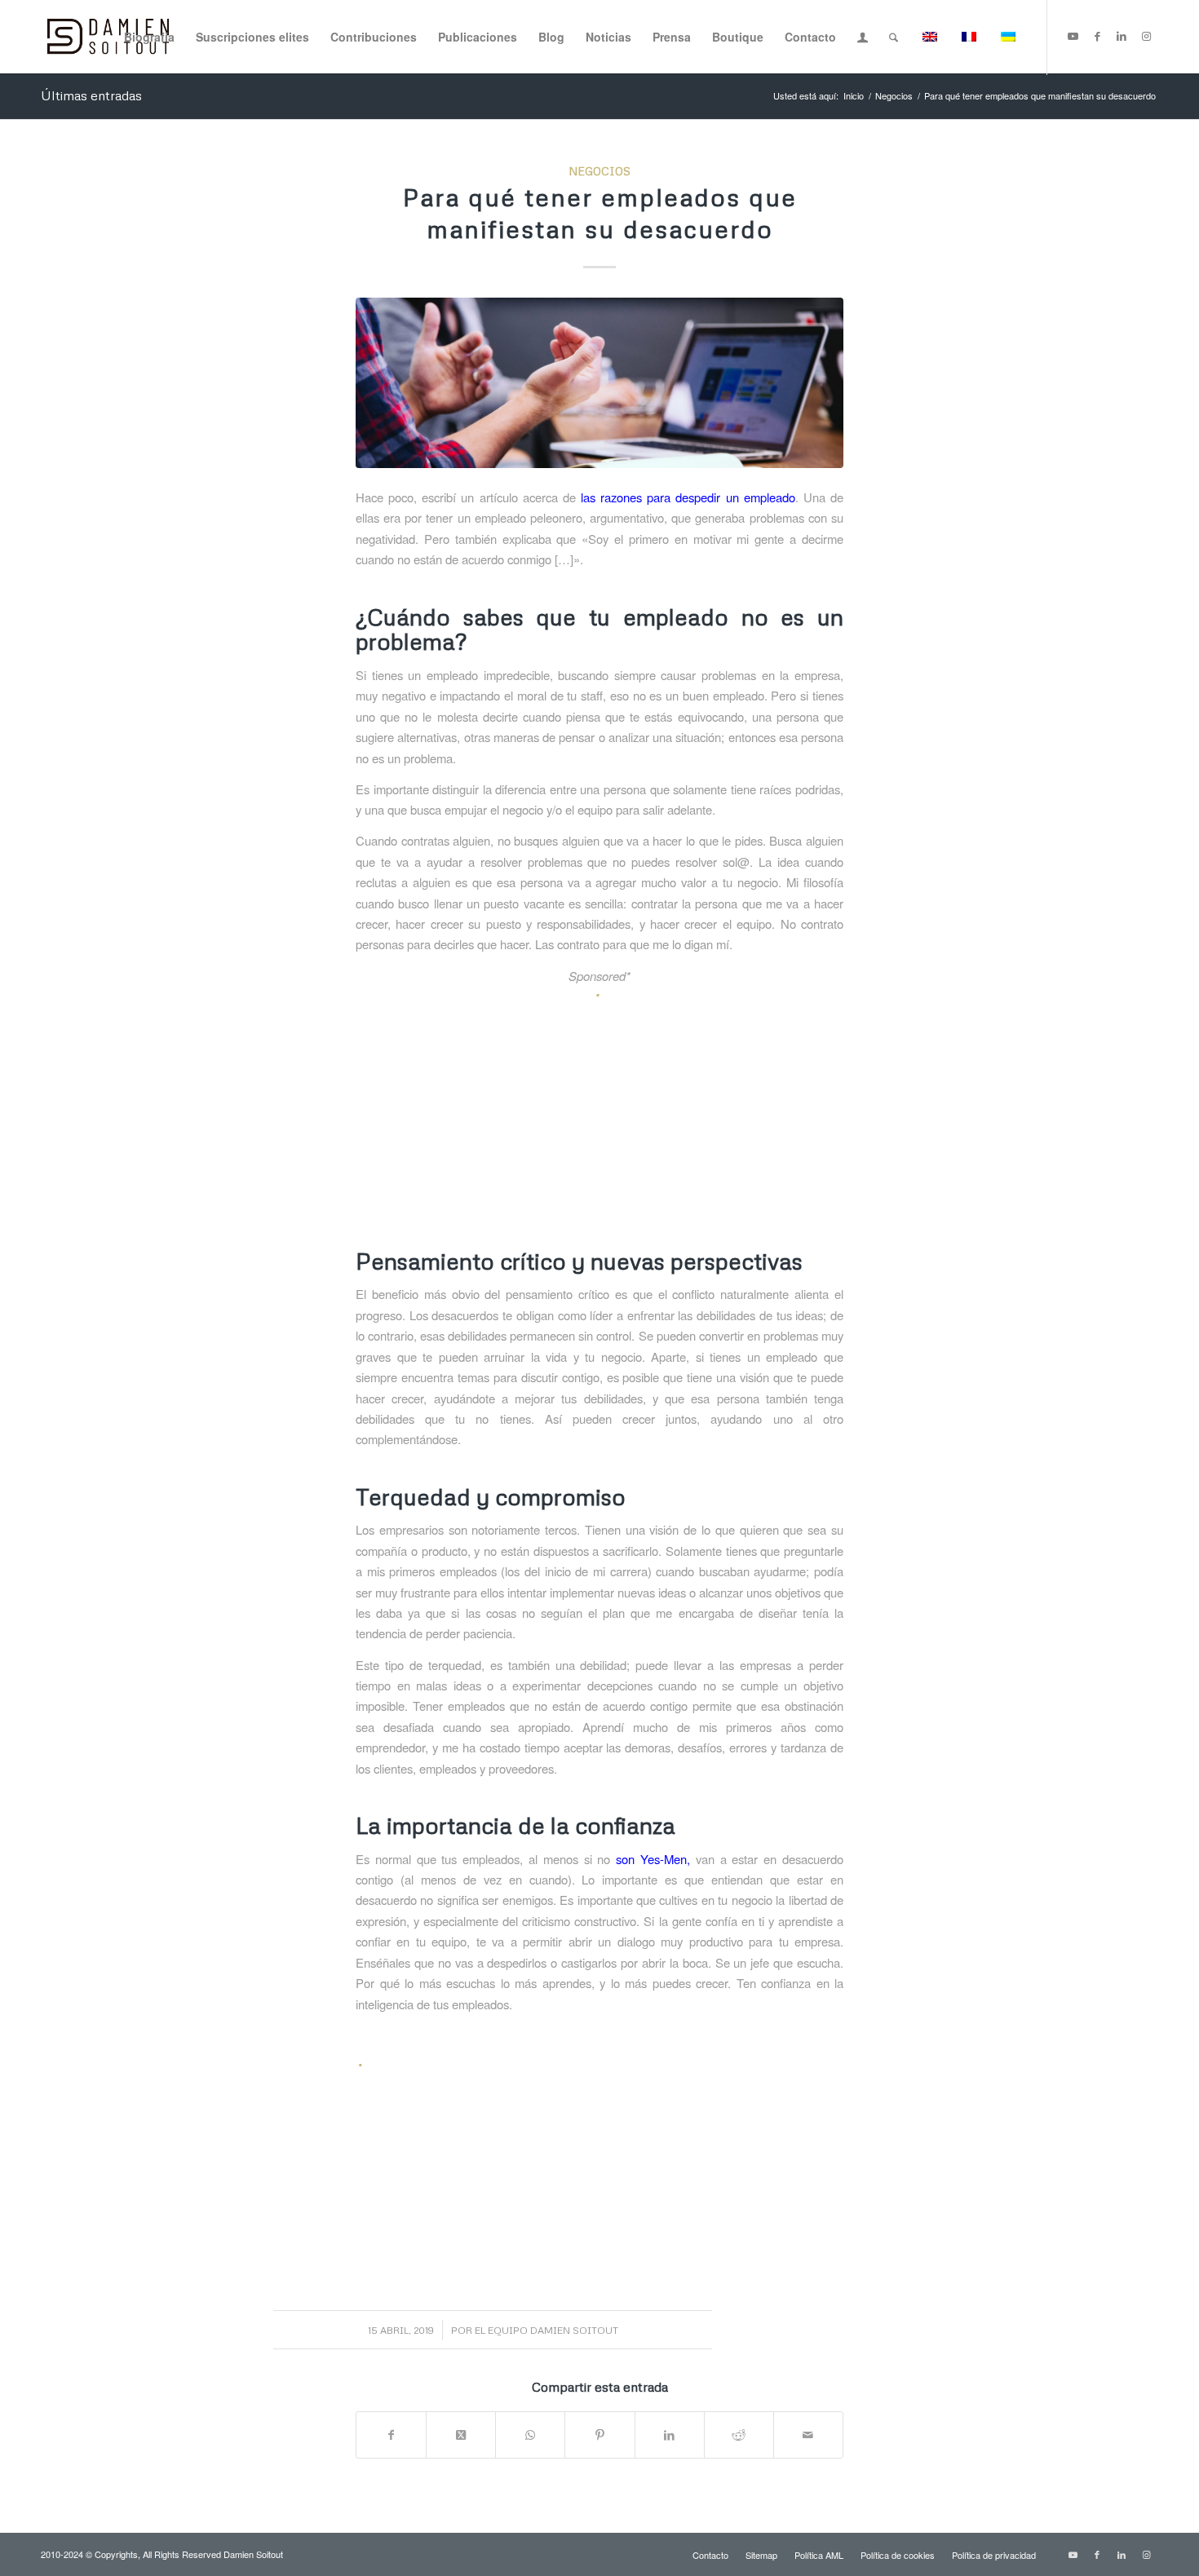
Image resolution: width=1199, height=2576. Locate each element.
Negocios (599, 171)
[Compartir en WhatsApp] (530, 2435)
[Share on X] (461, 2435)
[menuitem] (149, 37)
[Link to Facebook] (1097, 36)
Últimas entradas (91, 95)
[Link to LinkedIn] (1122, 36)
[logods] (108, 37)
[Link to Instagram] (1146, 36)
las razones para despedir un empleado (688, 497)
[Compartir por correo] (808, 2435)
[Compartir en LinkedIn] (670, 2435)
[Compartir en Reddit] (739, 2435)
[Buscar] (894, 37)
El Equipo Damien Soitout (546, 2330)
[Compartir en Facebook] (391, 2435)
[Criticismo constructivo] (599, 383)
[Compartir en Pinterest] (599, 2435)
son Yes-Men (651, 1859)
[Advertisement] (599, 1120)
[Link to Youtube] (1073, 36)
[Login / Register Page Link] (863, 38)
